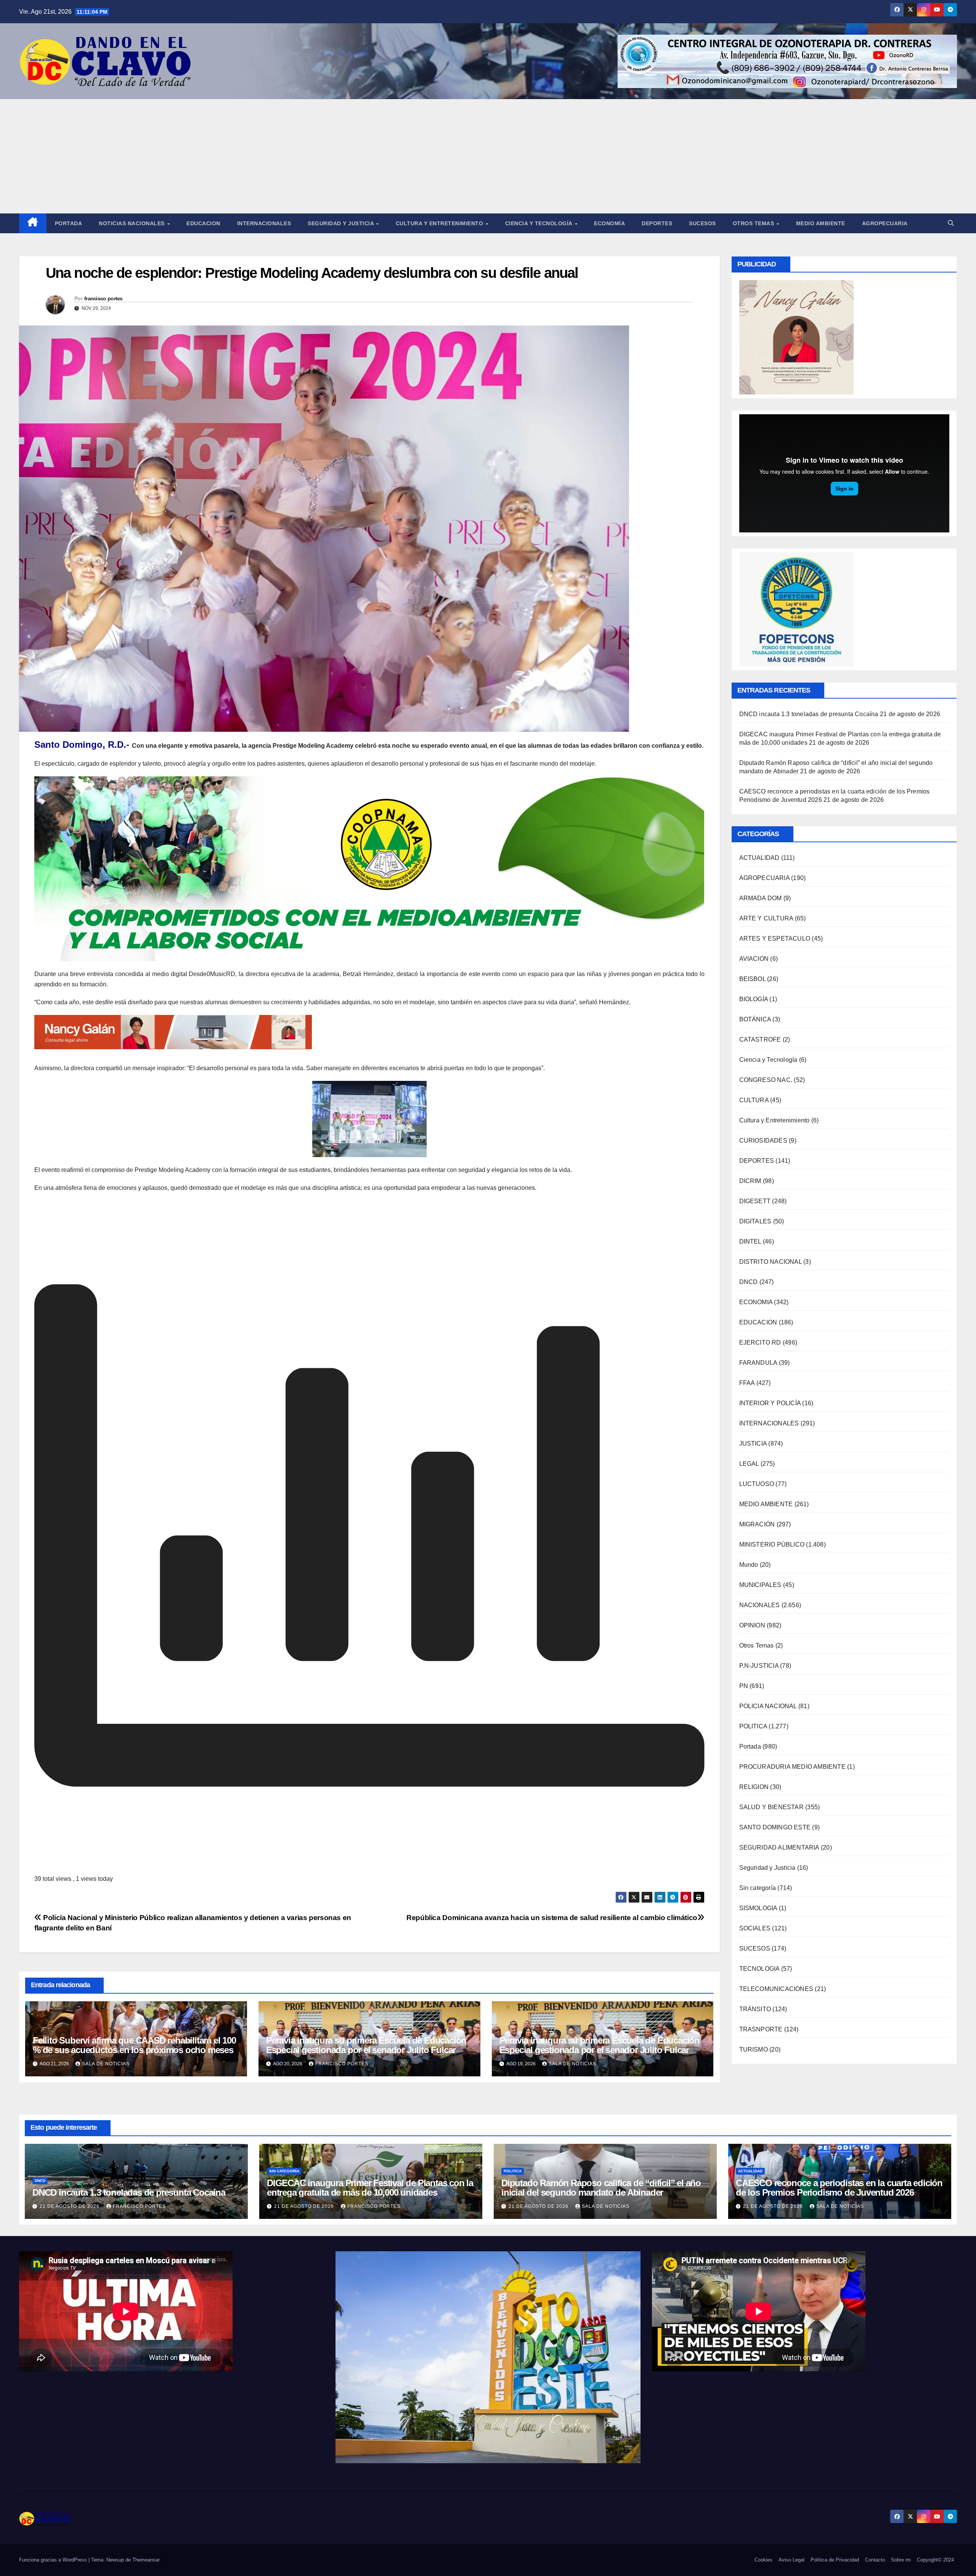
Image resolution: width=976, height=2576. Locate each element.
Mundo (749, 1565)
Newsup (115, 2560)
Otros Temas (754, 223)
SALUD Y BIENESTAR (771, 1807)
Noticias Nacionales (132, 223)
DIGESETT (755, 1201)
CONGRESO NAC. (766, 1080)
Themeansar (146, 2560)
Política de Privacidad (835, 2560)
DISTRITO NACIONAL (771, 1262)
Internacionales (264, 223)
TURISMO (754, 2049)
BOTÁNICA (755, 1019)
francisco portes (104, 298)
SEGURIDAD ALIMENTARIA (779, 1847)
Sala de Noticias (106, 2064)
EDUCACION (203, 223)
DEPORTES (757, 1161)
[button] (951, 223)
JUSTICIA (753, 1443)
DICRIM (750, 1181)
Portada (69, 223)
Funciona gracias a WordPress (54, 2560)
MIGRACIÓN (757, 1524)
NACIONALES (760, 1605)
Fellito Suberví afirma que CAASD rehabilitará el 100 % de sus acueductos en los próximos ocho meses (134, 2045)
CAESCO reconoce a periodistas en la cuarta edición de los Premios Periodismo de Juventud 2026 (839, 2188)
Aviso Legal (791, 2560)
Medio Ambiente (821, 223)
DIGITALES (755, 1221)
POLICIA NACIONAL (768, 1706)
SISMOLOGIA (758, 1908)
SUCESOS (755, 1948)
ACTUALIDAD (759, 858)
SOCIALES (755, 1928)
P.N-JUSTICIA (759, 1666)
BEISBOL (752, 979)
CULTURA (754, 1100)
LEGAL (749, 1464)
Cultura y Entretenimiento (440, 223)
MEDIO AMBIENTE (766, 1504)
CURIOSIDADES (763, 1141)
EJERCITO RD (760, 1343)
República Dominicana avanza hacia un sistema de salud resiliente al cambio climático (552, 1918)
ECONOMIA (756, 1302)
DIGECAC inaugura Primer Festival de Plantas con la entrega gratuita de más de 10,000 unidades (370, 2188)
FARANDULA (758, 1363)
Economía (609, 223)
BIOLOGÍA (754, 999)
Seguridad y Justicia (342, 223)
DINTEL (750, 1242)
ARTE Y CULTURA (766, 918)
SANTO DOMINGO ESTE (775, 1827)
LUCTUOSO (757, 1484)
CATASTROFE (760, 1040)
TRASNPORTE (761, 2029)
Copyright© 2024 (935, 2560)
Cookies (763, 2560)
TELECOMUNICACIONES (776, 1989)
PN (744, 1686)
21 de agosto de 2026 (70, 2206)
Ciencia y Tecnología (540, 223)
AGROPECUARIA (764, 878)
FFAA (747, 1383)
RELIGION (754, 1787)
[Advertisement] (488, 156)
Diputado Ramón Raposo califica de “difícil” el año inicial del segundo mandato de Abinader (601, 2188)
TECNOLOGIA (759, 1969)
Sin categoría (758, 1888)
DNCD (749, 1282)
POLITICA (753, 1726)
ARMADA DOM (761, 898)
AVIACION (754, 959)
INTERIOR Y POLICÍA (770, 1403)
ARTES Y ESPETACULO (775, 939)
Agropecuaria (885, 223)
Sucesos (702, 223)
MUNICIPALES (760, 1585)
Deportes (657, 223)
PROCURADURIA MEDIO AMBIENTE (792, 1767)
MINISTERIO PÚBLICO (772, 1544)
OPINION (752, 1625)
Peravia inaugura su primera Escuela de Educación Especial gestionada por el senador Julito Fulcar (366, 2045)
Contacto (875, 2560)
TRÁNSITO (755, 2009)
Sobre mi (901, 2560)
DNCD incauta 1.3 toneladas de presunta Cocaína (809, 714)
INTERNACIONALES (769, 1423)
